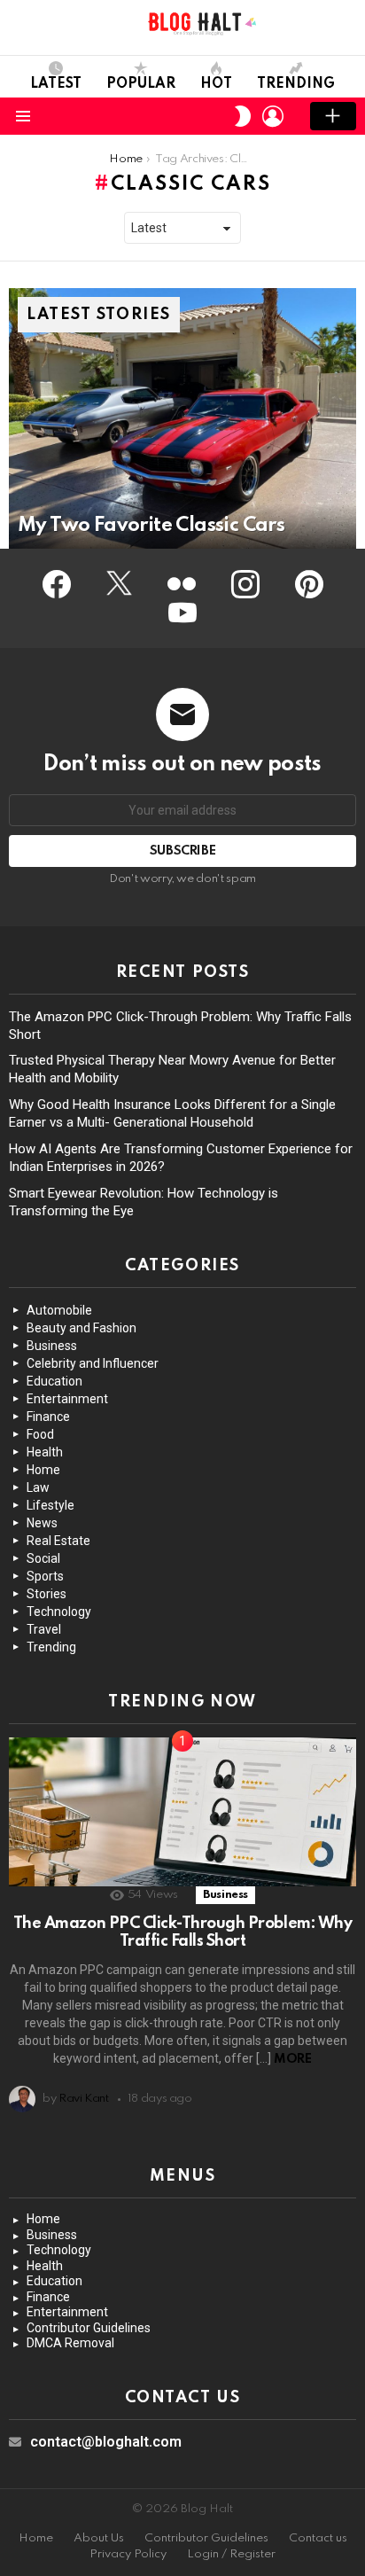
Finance (48, 1417)
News (42, 1523)
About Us (99, 2538)
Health (45, 1452)
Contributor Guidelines (89, 2328)
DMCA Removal (70, 2343)
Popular (141, 84)
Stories (47, 1594)
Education (54, 1381)
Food (40, 1434)
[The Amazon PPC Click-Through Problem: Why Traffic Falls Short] (182, 1812)
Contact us (318, 2538)
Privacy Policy (128, 2554)
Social (43, 1558)
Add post (333, 116)
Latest (56, 84)
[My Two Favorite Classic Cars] (182, 418)
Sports (45, 1576)
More (292, 2059)
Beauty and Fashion (82, 1328)
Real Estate (58, 1541)
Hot (216, 84)
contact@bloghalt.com (106, 2442)
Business (52, 1346)
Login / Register (231, 2554)
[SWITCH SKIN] (243, 116)
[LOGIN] (273, 116)
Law (38, 1487)
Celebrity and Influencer (93, 1363)
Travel (44, 1629)
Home (43, 1470)
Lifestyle (50, 1505)
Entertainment (67, 1399)
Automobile (59, 1310)
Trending (296, 84)
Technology (59, 1612)
